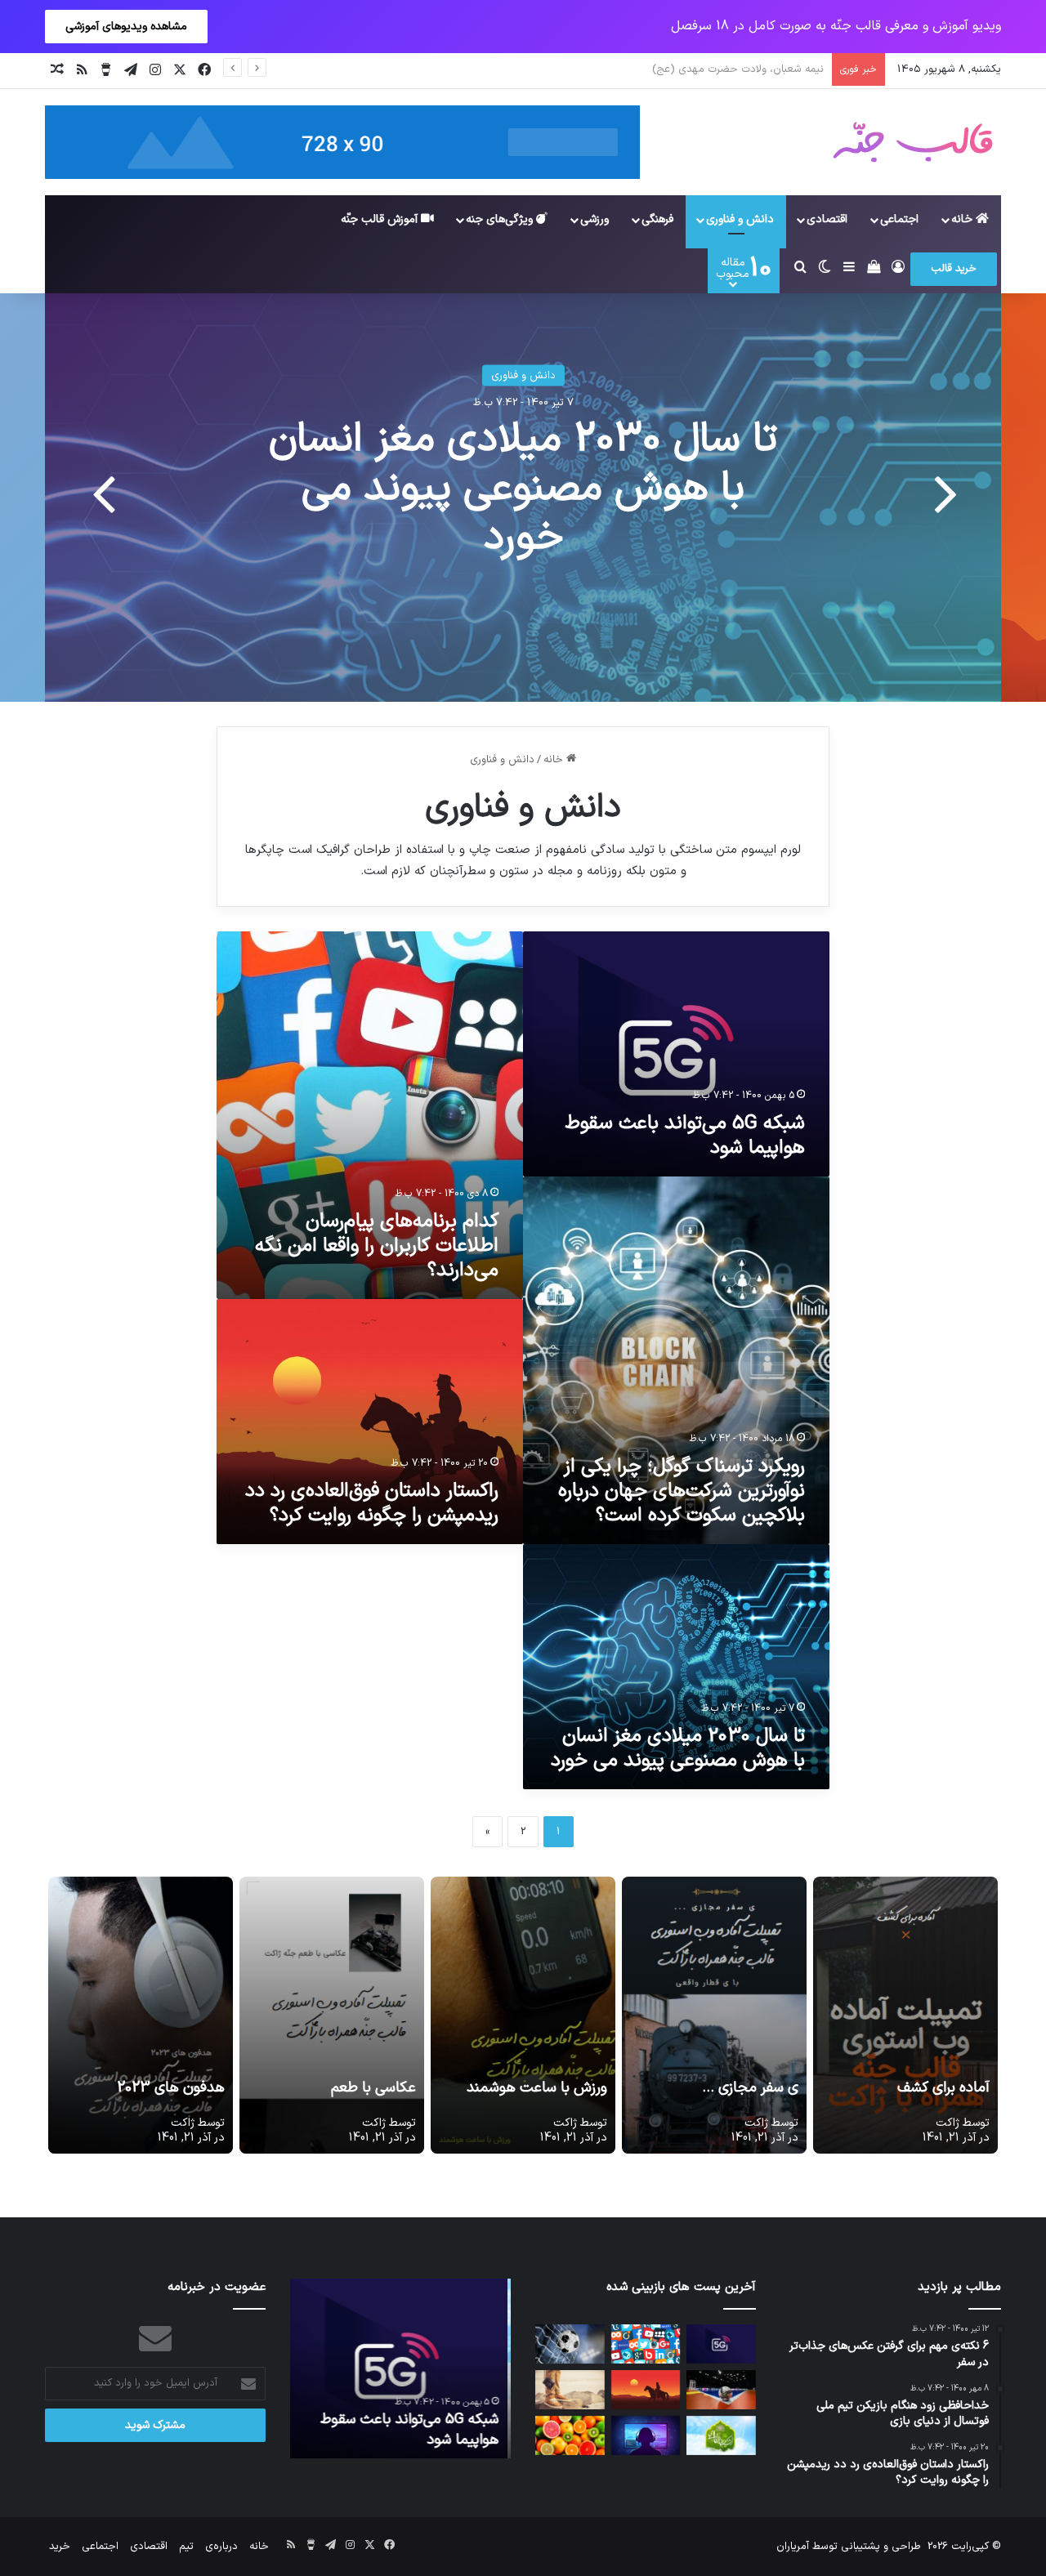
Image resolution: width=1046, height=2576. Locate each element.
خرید (60, 2547)
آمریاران (793, 2547)
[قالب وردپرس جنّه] (913, 142)
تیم (186, 2547)
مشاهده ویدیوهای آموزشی (126, 27)
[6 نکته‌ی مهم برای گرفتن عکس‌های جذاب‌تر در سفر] (570, 2390)
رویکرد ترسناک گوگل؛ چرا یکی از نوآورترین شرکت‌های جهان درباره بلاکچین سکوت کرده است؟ (682, 1491)
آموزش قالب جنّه (381, 219)
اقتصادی (827, 219)
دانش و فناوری (740, 219)
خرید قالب (954, 269)
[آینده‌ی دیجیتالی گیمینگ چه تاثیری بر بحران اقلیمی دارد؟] (646, 2435)
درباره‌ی (221, 2547)
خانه (963, 219)
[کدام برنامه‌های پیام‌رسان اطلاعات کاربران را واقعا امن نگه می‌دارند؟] (646, 2344)
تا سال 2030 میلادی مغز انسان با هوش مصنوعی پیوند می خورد (678, 1748)
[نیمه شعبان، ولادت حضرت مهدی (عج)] (721, 2435)
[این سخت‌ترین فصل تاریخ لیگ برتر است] (570, 2344)
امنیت (523, 376)
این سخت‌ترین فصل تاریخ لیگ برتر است (733, 69)
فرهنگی (657, 219)
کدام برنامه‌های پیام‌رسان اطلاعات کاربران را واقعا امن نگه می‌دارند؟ (377, 1246)
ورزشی (595, 219)
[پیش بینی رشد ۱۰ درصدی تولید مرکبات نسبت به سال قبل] (570, 2435)
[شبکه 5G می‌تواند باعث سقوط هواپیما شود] (721, 2344)
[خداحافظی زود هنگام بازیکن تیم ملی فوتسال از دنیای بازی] (721, 2390)
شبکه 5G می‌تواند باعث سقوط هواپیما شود (685, 1136)
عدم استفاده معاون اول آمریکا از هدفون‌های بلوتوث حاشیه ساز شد (523, 489)
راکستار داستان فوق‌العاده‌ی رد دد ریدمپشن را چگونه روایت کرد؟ (372, 1503)
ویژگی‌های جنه (501, 219)
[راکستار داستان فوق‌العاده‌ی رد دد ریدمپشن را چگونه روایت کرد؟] (646, 2390)
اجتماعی (899, 219)
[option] (523, 498)
